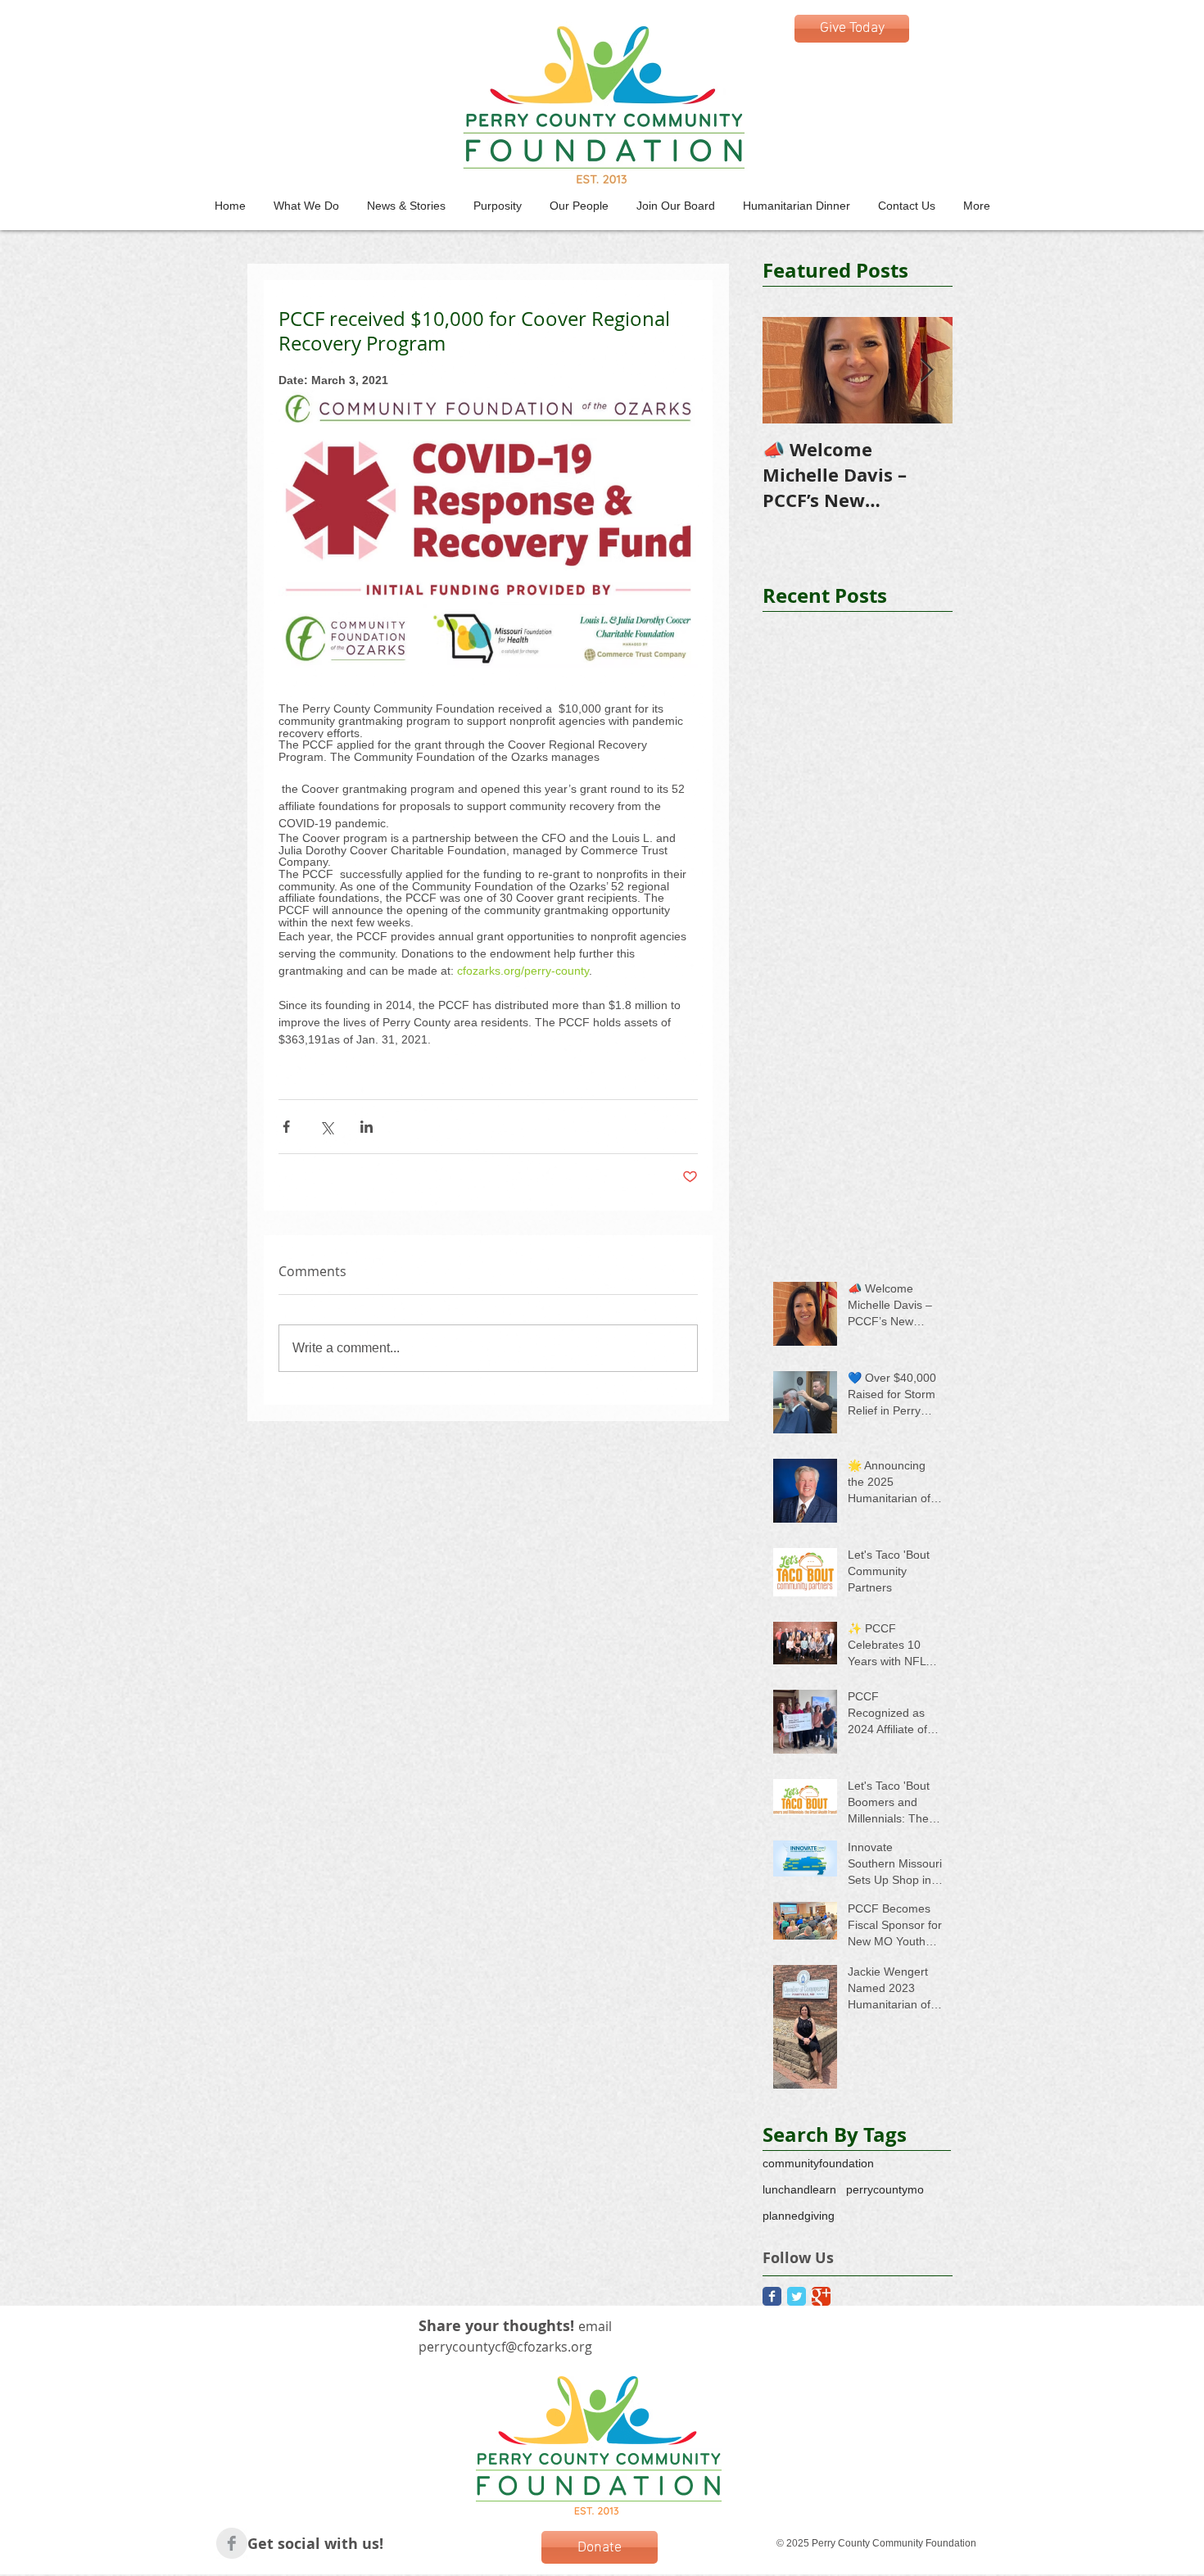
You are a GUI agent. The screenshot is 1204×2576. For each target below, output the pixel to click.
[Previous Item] (789, 371)
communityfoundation (818, 2163)
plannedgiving (799, 2216)
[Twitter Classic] (797, 2296)
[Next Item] (926, 371)
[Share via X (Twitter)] (326, 1127)
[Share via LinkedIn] (367, 1127)
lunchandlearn (799, 2189)
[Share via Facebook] (286, 1127)
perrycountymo (885, 2189)
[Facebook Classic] (772, 2296)
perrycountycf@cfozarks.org (505, 2347)
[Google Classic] (821, 2296)
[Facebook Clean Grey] (232, 2543)
